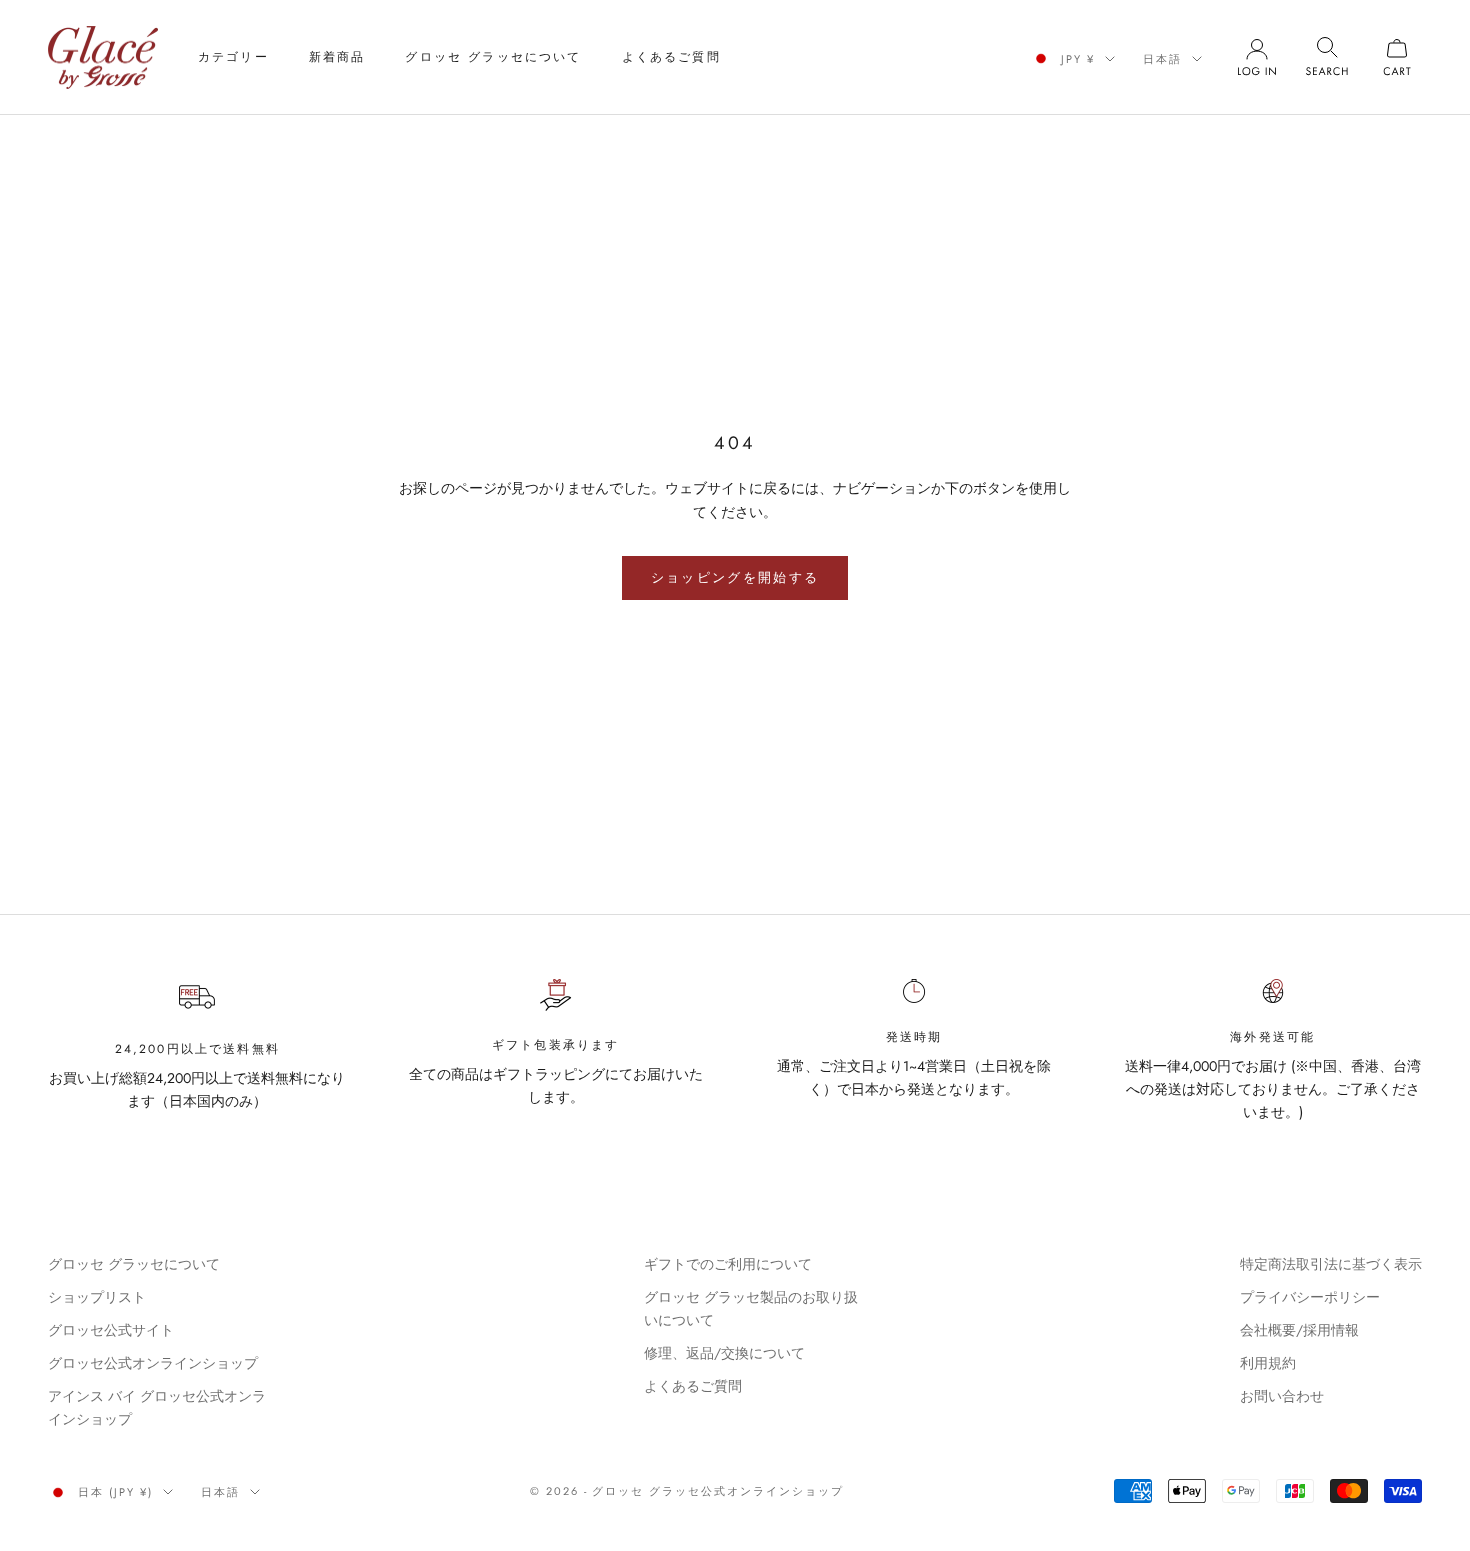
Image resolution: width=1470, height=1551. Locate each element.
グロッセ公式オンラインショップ (153, 1363)
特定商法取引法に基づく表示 (1331, 1264)
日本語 (1162, 59)
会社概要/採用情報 (1299, 1330)
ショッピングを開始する (735, 577)
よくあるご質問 (671, 57)
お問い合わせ (1282, 1396)
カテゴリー (233, 57)
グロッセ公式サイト (111, 1330)
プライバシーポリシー (1310, 1297)
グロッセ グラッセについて (493, 57)
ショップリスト (97, 1297)
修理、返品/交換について (724, 1353)
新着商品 (337, 57)
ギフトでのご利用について (728, 1264)
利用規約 (1268, 1363)
